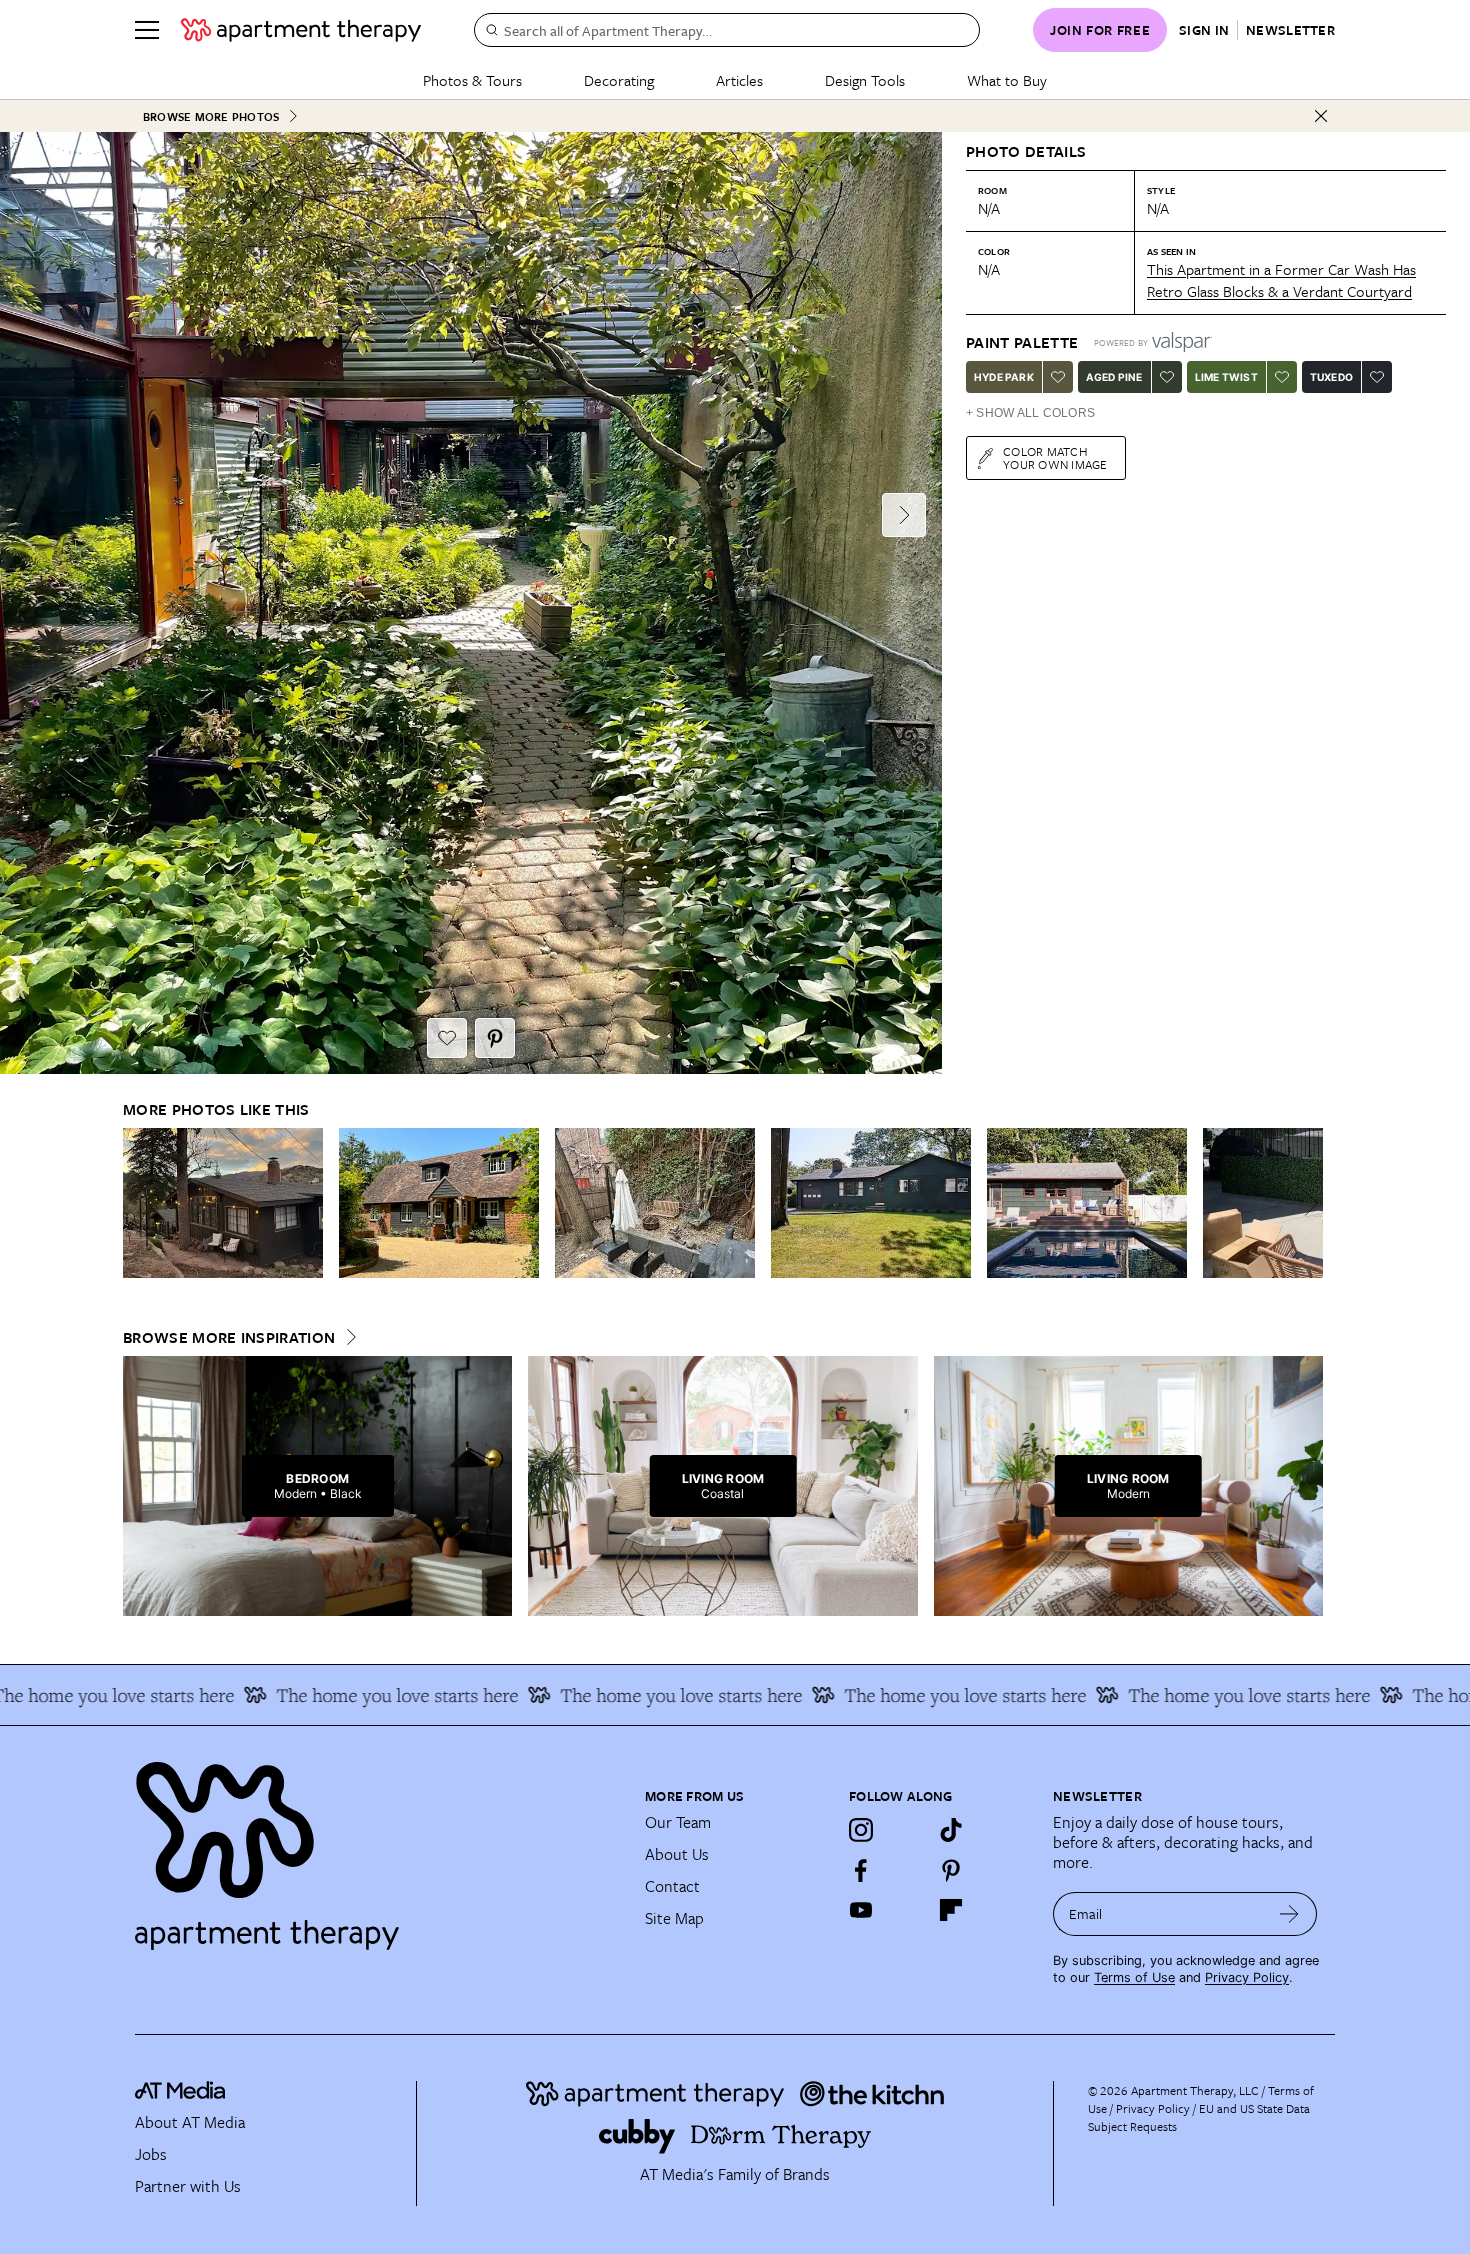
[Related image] (223, 1203)
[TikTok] (951, 1830)
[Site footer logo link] (378, 1847)
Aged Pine (1114, 377)
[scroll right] (1307, 1203)
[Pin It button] (495, 1038)
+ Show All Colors (1030, 413)
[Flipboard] (951, 1910)
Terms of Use (1134, 1977)
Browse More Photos (211, 116)
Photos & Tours (472, 80)
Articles (739, 80)
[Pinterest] (951, 1870)
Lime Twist (1226, 377)
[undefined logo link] (301, 30)
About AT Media (190, 2122)
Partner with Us (188, 2186)
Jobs (151, 2154)
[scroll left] (139, 1203)
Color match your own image (1055, 457)
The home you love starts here (346, 1695)
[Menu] (147, 30)
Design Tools (865, 80)
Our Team (678, 1822)
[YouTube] (861, 1910)
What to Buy (1007, 80)
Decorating (619, 80)
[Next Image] (904, 515)
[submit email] (1289, 1914)
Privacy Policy (1247, 1977)
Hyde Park (1004, 377)
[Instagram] (861, 1830)
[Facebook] (861, 1870)
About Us (677, 1854)
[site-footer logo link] (180, 2093)
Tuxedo (1331, 377)
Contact (672, 1886)
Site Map (674, 1918)
